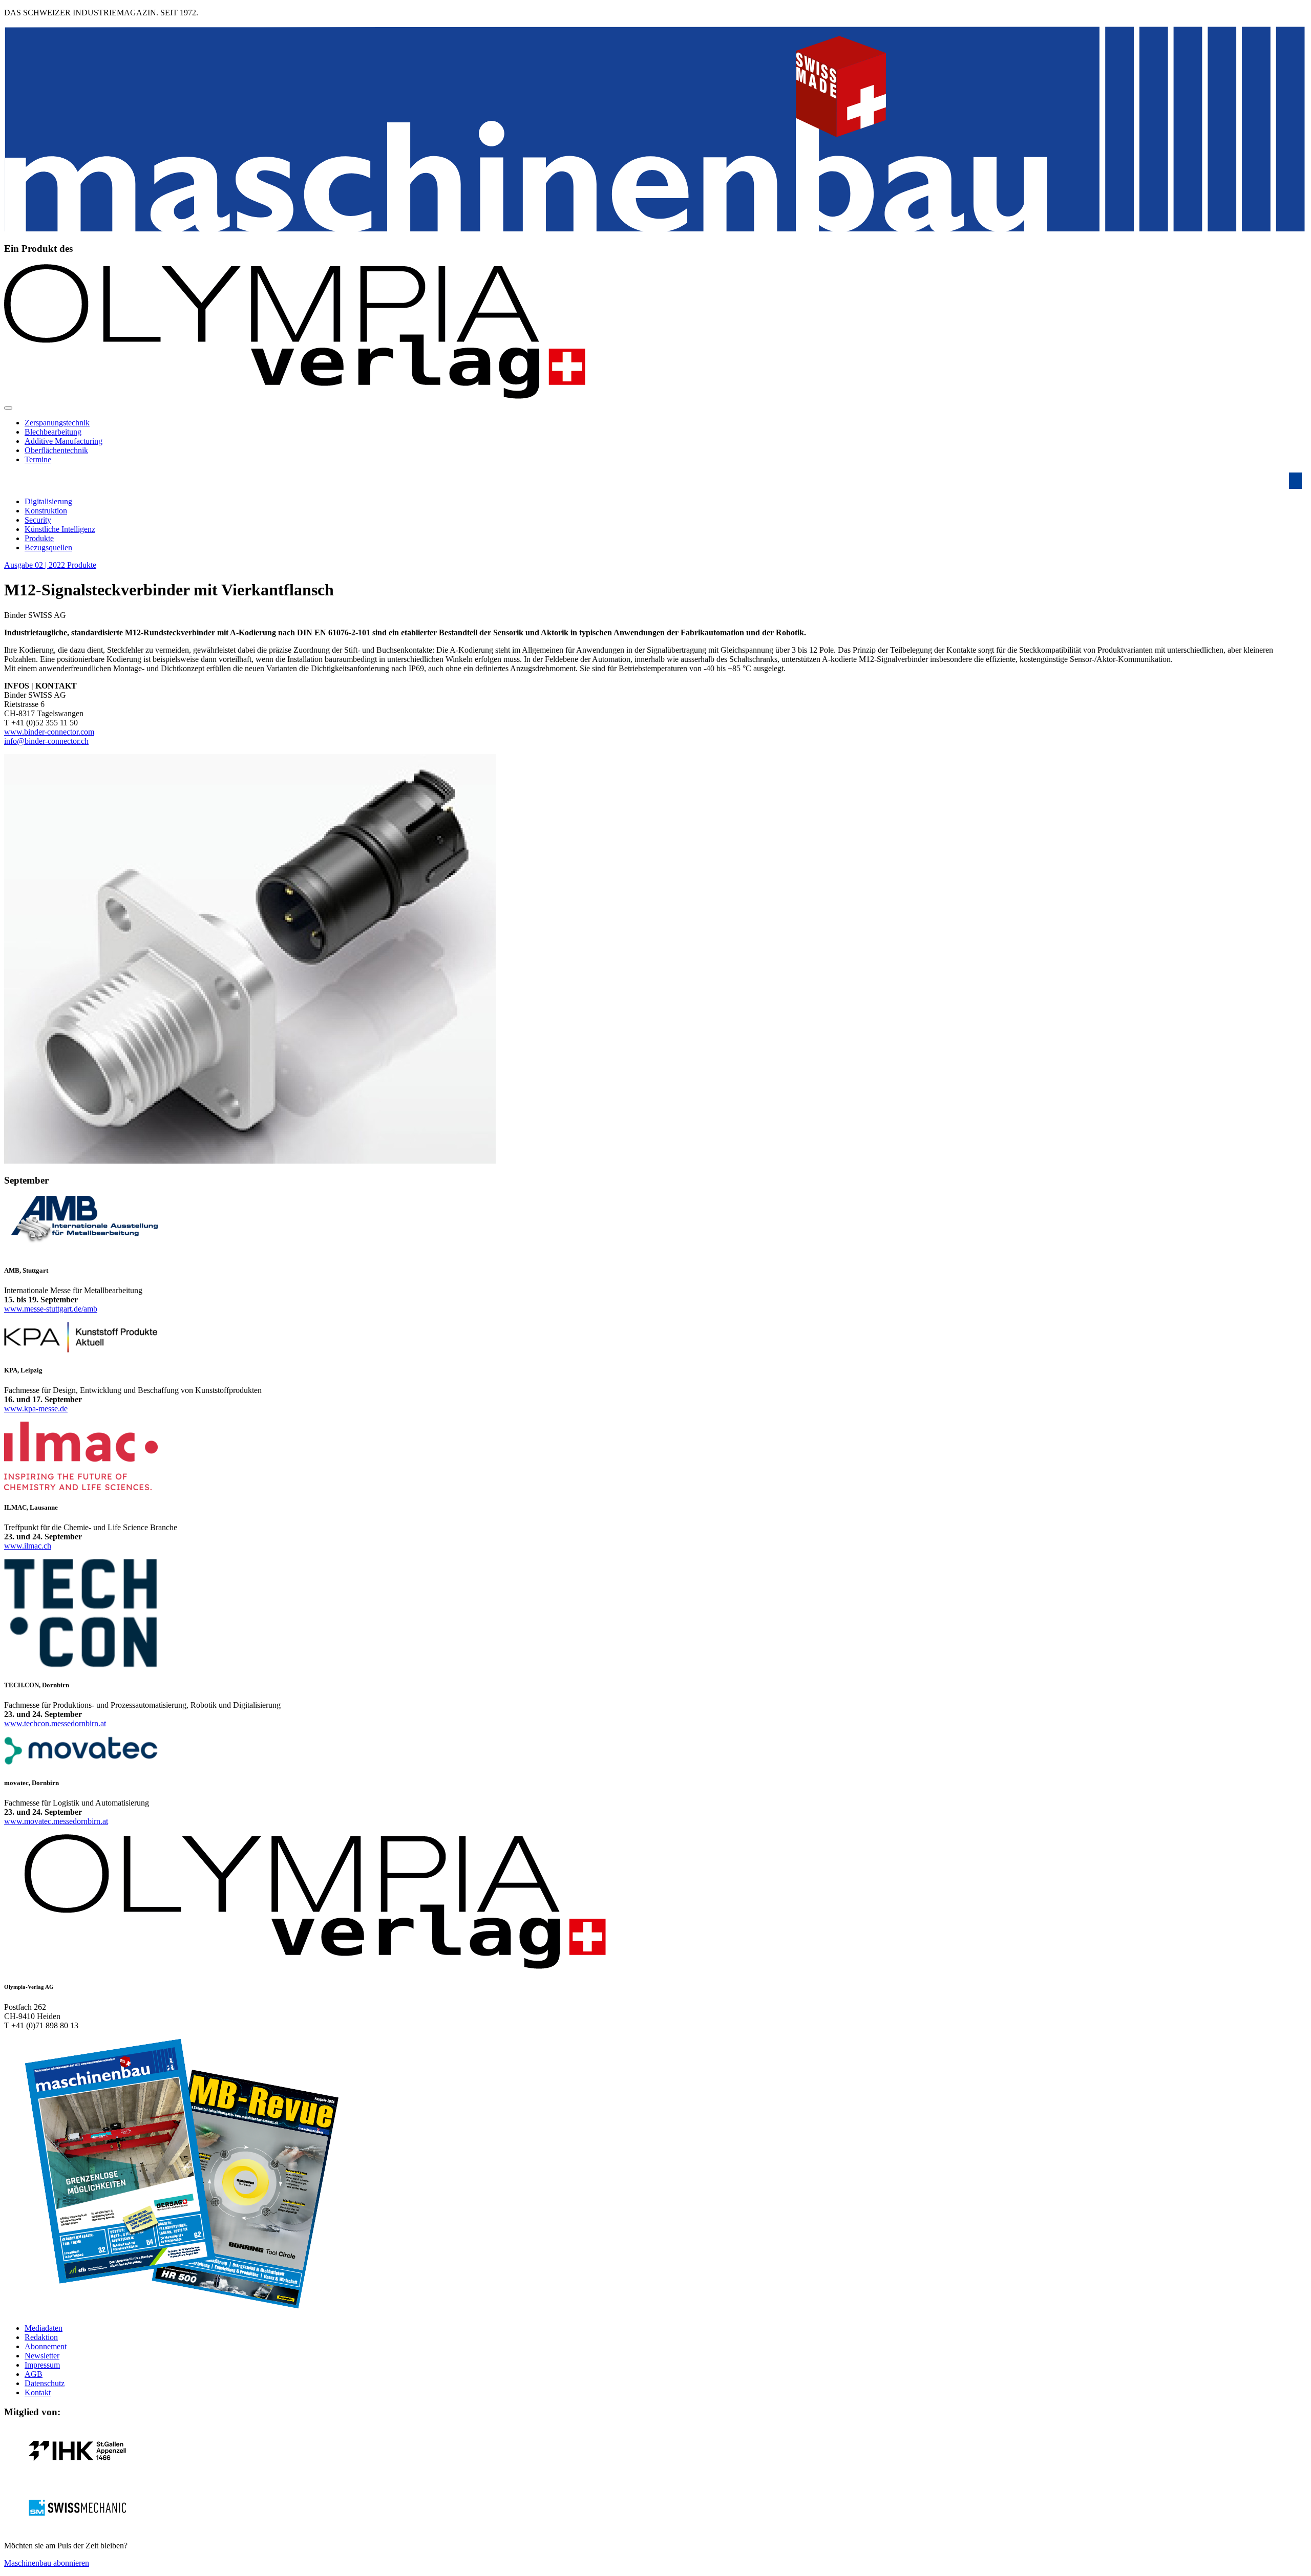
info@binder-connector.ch (46, 741)
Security (38, 520)
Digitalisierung (48, 501)
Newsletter (42, 2356)
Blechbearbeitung (53, 432)
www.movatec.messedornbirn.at (56, 1821)
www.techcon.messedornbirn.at (55, 1723)
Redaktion (41, 2337)
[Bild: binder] (250, 1161)
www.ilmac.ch (28, 1546)
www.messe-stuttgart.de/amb (51, 1309)
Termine (38, 459)
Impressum (42, 2365)
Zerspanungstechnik (57, 423)
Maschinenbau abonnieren (47, 2563)
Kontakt (38, 2392)
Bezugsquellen (48, 548)
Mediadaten (44, 2328)
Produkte (39, 538)
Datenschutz (45, 2383)
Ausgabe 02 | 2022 (36, 565)
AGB (34, 2374)
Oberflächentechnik (56, 450)
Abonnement (46, 2346)
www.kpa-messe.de (36, 1409)
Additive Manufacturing (64, 441)
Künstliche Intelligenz (60, 529)
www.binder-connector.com (49, 732)
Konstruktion (46, 511)
